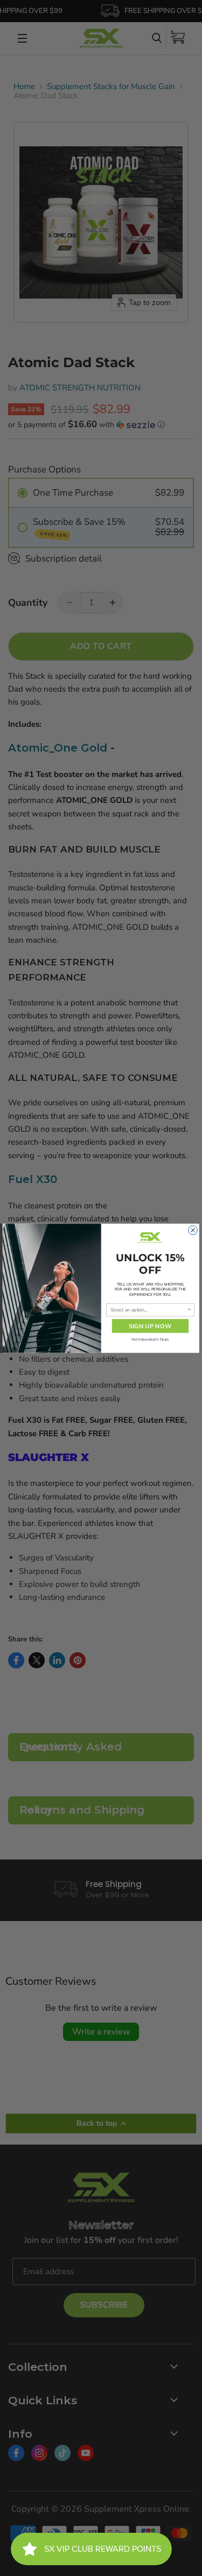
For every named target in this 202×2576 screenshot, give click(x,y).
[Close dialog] (193, 1230)
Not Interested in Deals (150, 1339)
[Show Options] (190, 1310)
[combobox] (149, 1310)
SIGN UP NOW (150, 1326)
